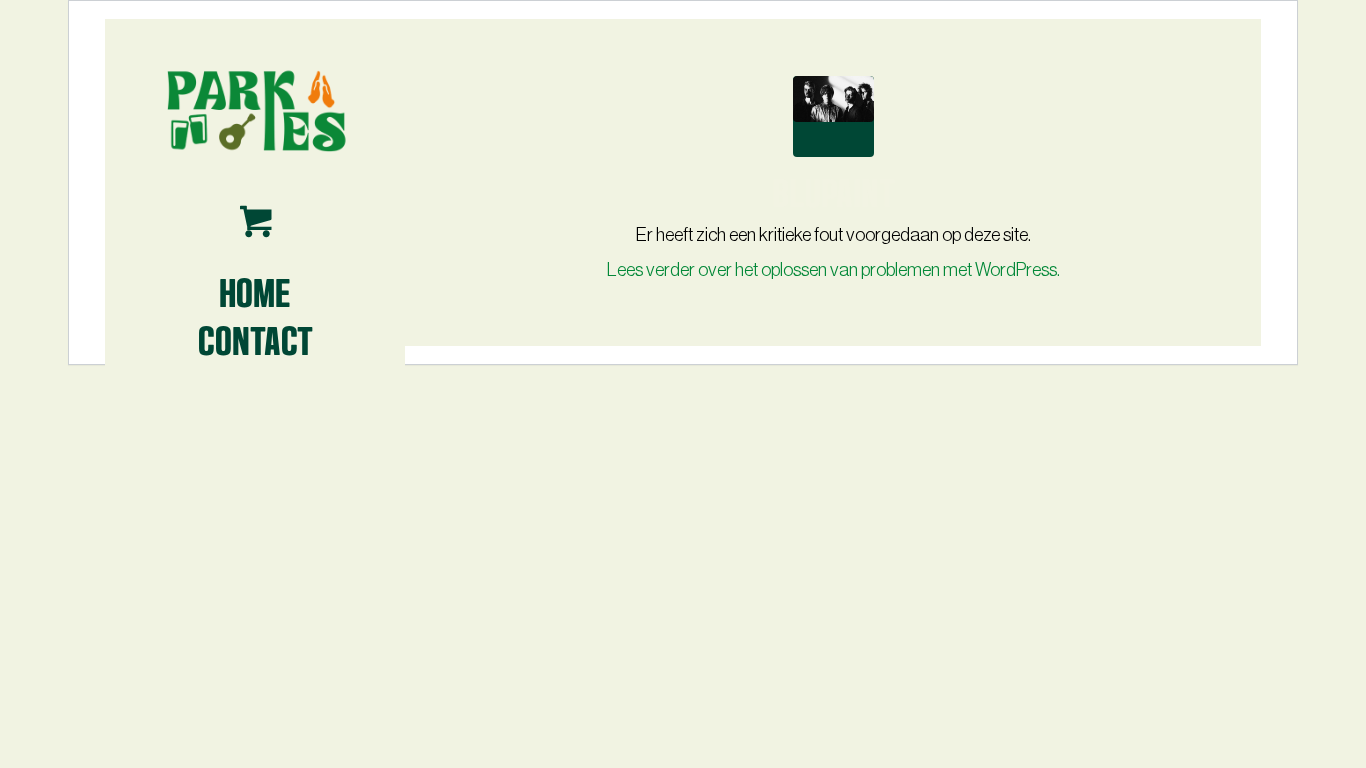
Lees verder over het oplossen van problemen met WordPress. (833, 270)
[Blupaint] (833, 116)
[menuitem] (255, 291)
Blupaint (833, 190)
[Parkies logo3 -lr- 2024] (255, 109)
